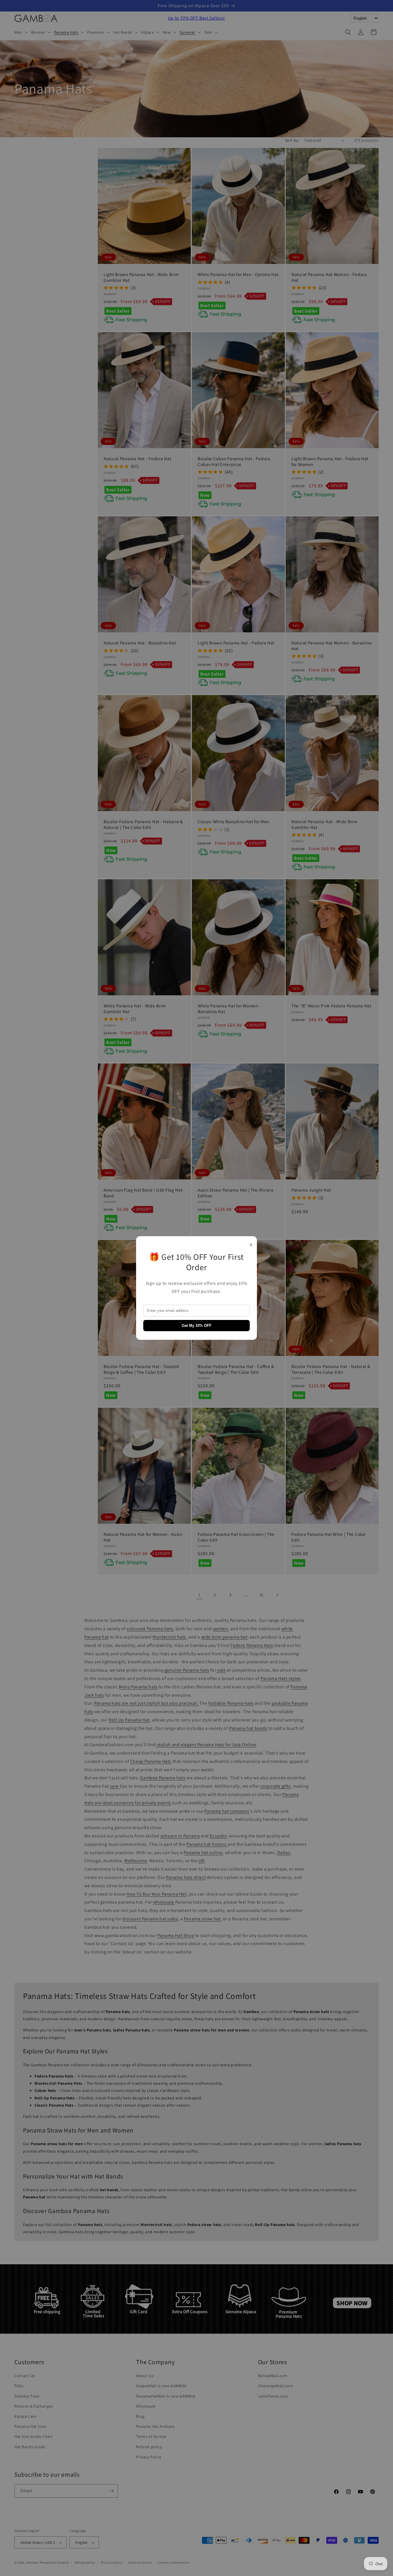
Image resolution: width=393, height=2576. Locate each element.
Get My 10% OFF (197, 1326)
